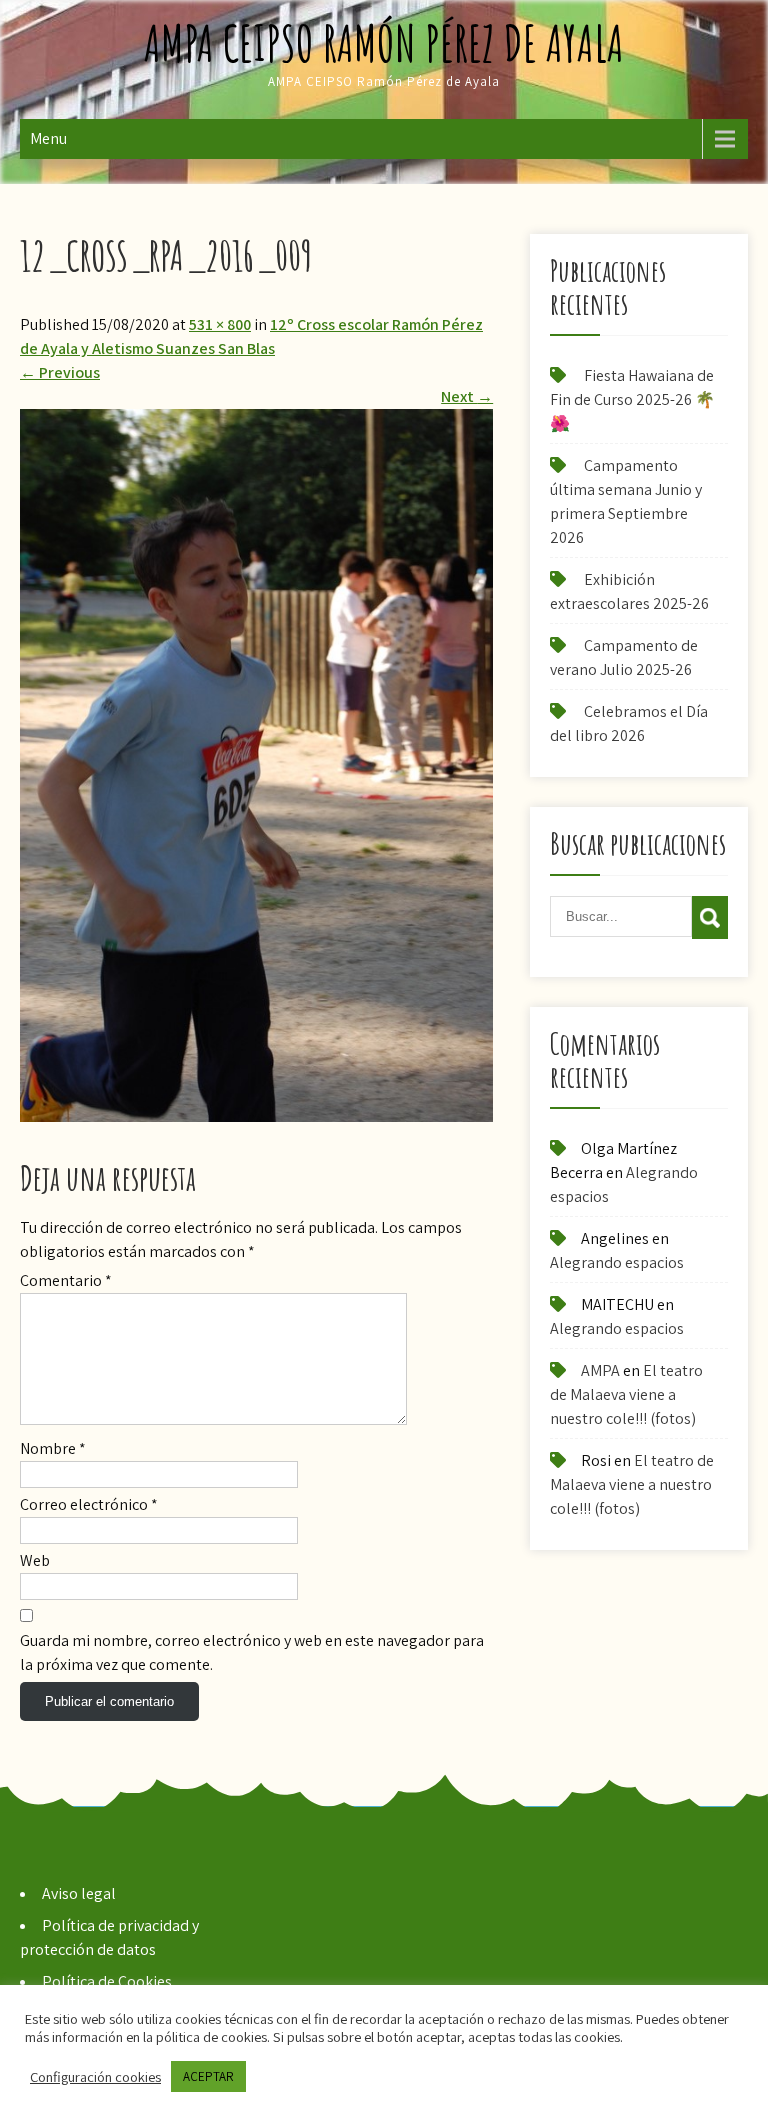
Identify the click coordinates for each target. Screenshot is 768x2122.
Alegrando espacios (617, 1262)
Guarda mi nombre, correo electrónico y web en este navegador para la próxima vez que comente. (252, 1652)
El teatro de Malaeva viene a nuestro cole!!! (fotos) (626, 1394)
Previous (60, 372)
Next (467, 396)
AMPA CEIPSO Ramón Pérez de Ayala (384, 42)
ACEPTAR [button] (208, 2076)
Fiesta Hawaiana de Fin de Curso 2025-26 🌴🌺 (632, 399)
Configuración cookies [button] (95, 2077)
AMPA (600, 1370)
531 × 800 (220, 324)
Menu (48, 138)
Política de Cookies (107, 1981)
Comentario (66, 1280)
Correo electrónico (89, 1504)
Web (35, 1560)
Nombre (53, 1448)
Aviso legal (79, 1893)
